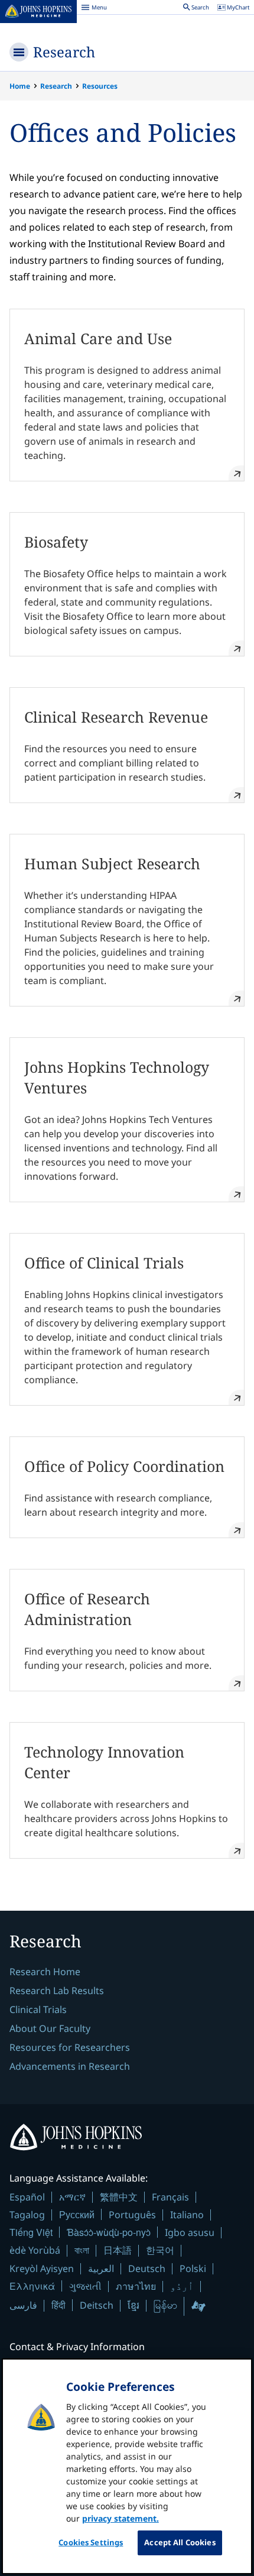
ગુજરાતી (85, 2286)
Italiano (187, 2215)
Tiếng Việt (31, 2232)
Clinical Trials (38, 2009)
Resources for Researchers (70, 2047)
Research (64, 52)
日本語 (118, 2250)
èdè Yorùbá (35, 2250)
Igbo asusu (190, 2232)
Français (170, 2197)
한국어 (160, 2250)
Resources (100, 86)
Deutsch (147, 2268)
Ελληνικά (32, 2286)
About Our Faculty (50, 2028)
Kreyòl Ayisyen (42, 2268)
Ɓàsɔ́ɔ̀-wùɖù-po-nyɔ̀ (109, 2232)
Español (27, 2197)
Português (132, 2215)
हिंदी (58, 2305)
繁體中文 (119, 2197)
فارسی (23, 2305)
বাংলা (82, 2250)
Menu (94, 9)
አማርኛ (72, 2197)
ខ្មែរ (133, 2305)
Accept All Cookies (180, 2542)
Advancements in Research (70, 2066)
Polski (193, 2268)
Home (20, 86)
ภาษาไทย (136, 2286)
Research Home (45, 1972)
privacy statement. (121, 2518)
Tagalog (27, 2215)
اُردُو (182, 2286)
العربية (101, 2268)
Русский (77, 2214)
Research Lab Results (57, 1991)
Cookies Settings (91, 2542)
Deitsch (97, 2305)
